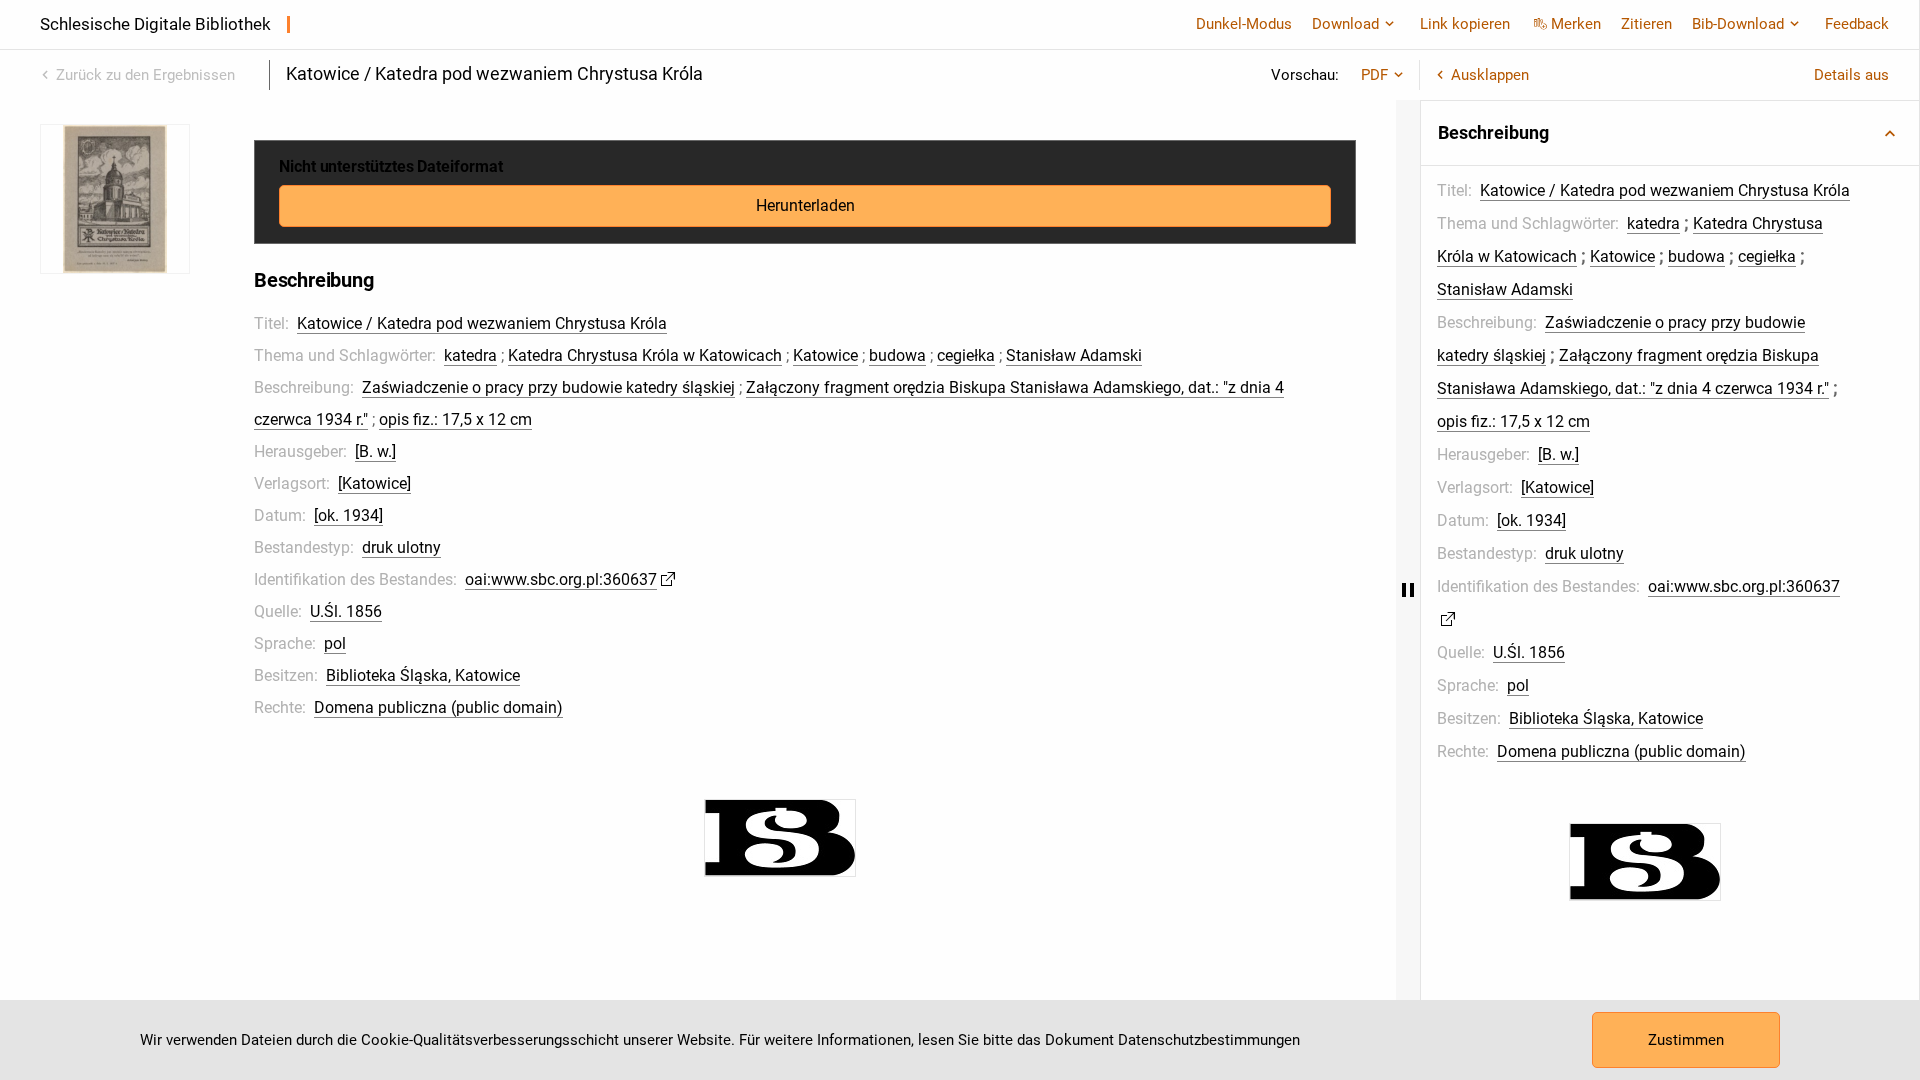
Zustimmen (1686, 1040)
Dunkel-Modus (1244, 24)
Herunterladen (805, 205)
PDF (1374, 75)
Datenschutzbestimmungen (1209, 1040)
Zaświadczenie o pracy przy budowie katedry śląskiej (548, 387)
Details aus (1851, 75)
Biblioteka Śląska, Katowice (423, 675)
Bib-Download (1738, 24)
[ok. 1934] (348, 515)
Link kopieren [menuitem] (1465, 24)
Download (1345, 24)
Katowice (825, 355)
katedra (470, 355)
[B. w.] (375, 451)
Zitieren (1646, 24)
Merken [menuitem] (1576, 24)
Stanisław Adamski (1074, 355)
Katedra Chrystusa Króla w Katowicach (645, 355)
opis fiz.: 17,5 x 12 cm (455, 419)
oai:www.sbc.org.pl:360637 (561, 579)
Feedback (1857, 24)
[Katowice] (374, 483)
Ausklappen (1490, 75)
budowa (897, 355)
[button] (1670, 133)
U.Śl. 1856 (346, 611)
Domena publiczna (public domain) (438, 707)
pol (335, 643)
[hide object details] (1408, 590)
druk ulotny (401, 547)
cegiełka (966, 355)
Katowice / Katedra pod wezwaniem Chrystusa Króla (482, 323)
